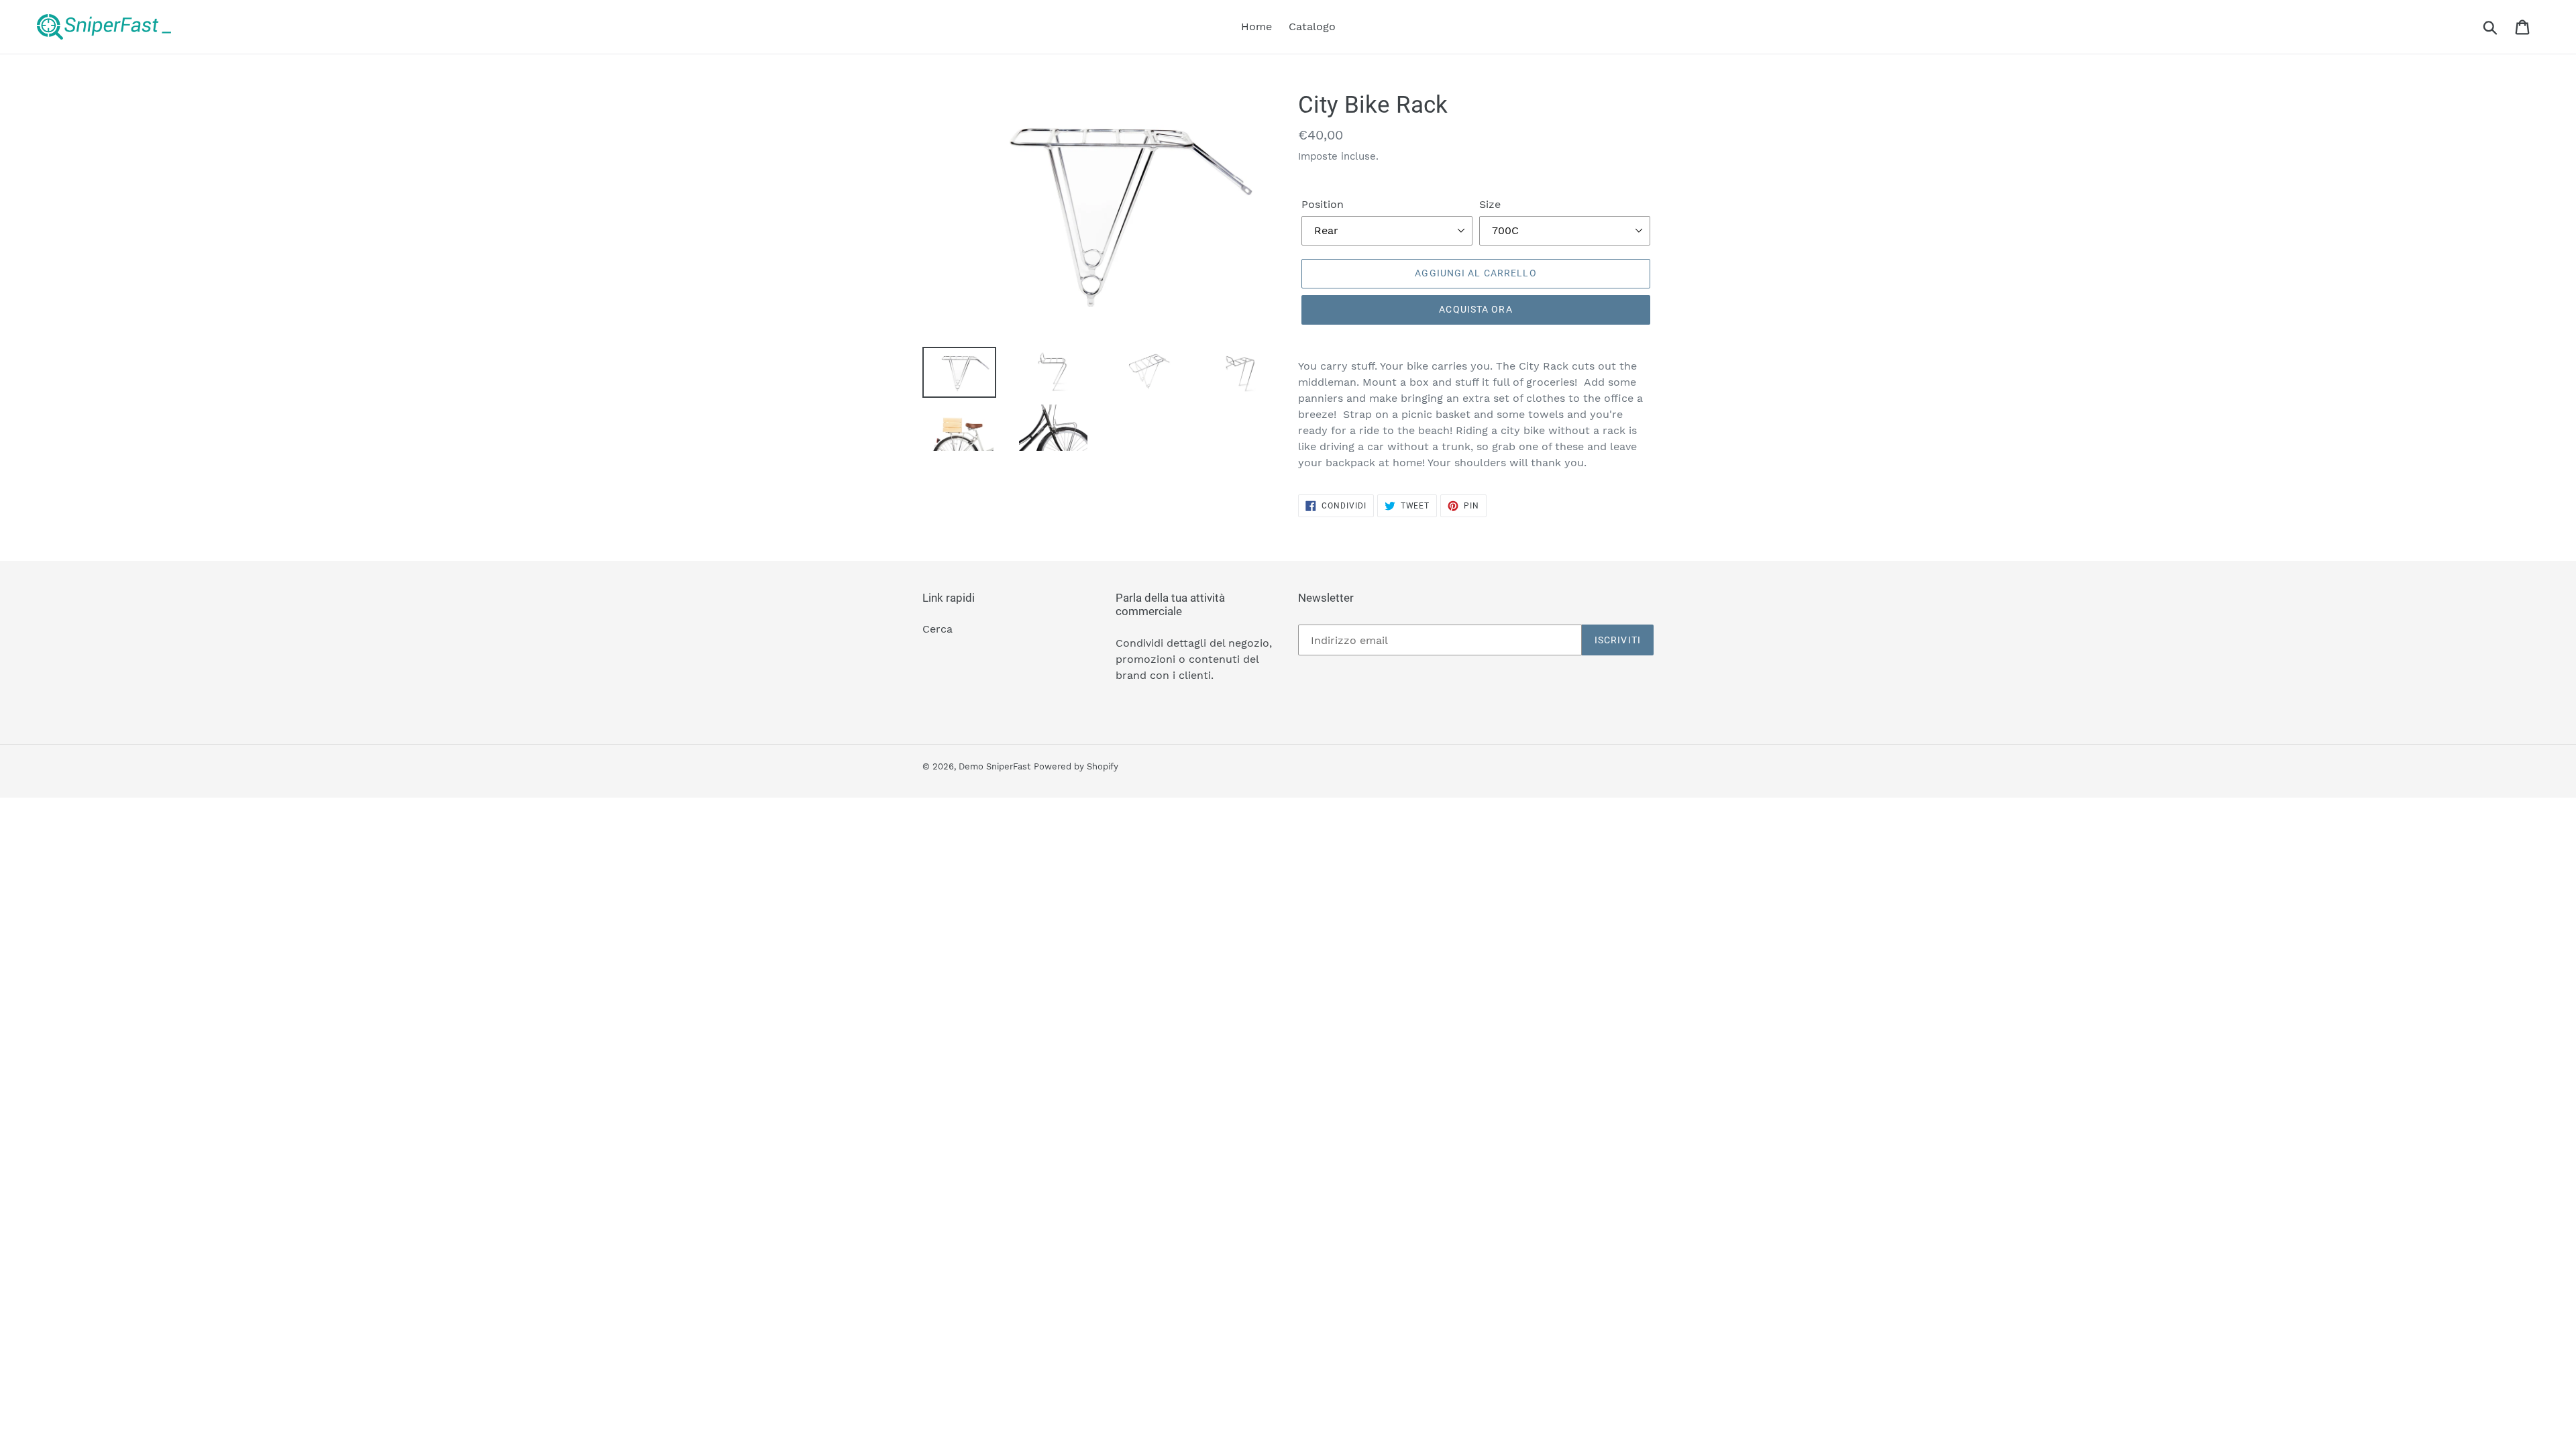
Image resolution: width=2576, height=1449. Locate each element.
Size (1490, 204)
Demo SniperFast (995, 766)
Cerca (937, 629)
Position (1323, 204)
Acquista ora (1475, 309)
